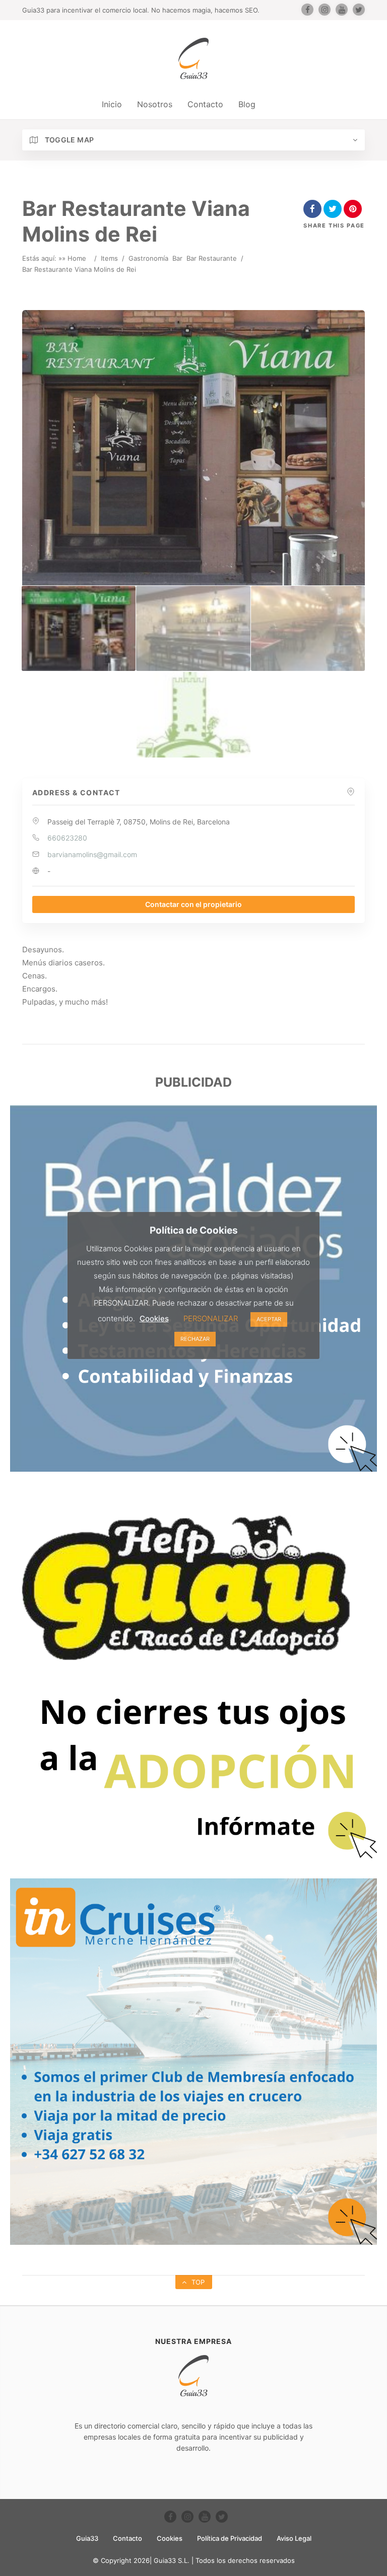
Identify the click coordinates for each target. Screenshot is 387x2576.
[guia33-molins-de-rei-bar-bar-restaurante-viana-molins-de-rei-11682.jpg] (79, 629)
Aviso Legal (294, 2538)
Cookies (170, 2538)
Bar (177, 258)
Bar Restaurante (212, 258)
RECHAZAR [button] (195, 1339)
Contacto (205, 104)
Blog (247, 104)
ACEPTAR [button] (269, 1319)
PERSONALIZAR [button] (211, 1318)
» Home (74, 258)
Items (109, 258)
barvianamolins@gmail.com (92, 854)
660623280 (67, 838)
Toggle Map (68, 140)
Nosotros (155, 104)
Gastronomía (148, 258)
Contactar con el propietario (193, 904)
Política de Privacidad (230, 2538)
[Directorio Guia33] (193, 58)
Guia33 (87, 2538)
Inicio (112, 104)
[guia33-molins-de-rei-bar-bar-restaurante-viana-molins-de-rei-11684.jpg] (308, 629)
